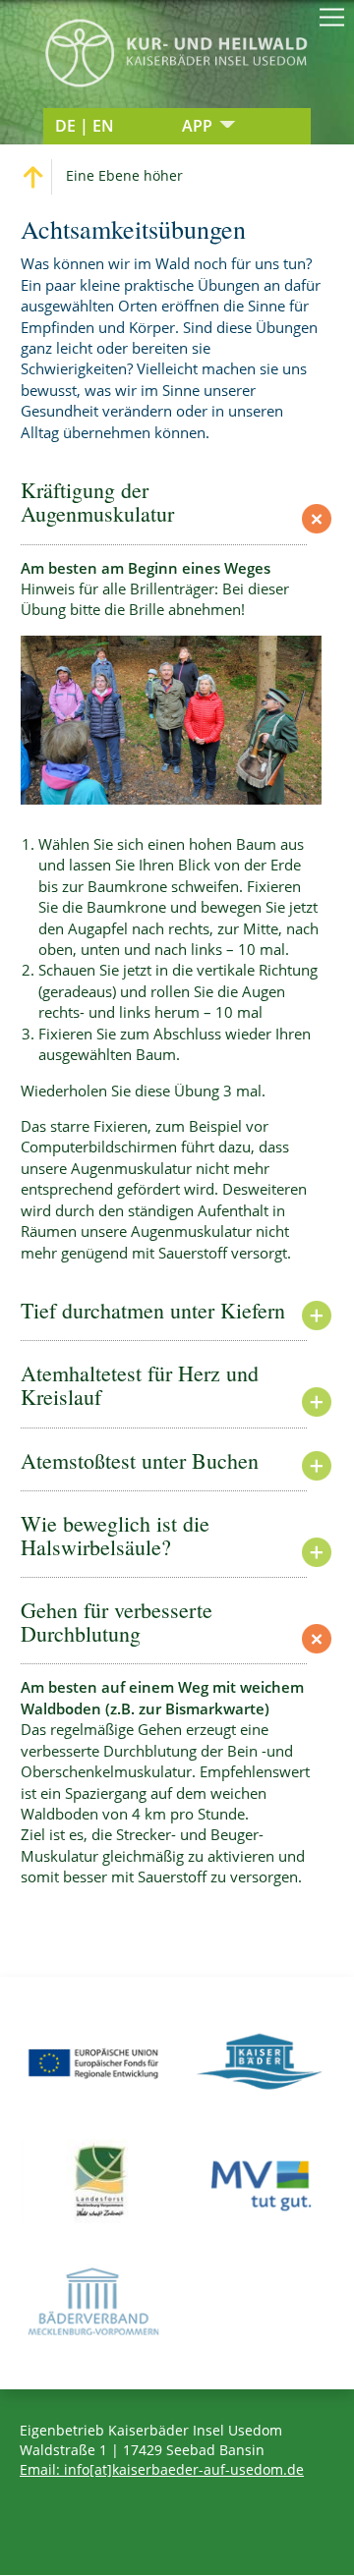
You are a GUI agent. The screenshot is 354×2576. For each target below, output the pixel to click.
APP (197, 126)
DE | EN (85, 126)
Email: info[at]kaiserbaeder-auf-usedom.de (162, 2469)
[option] (171, 720)
